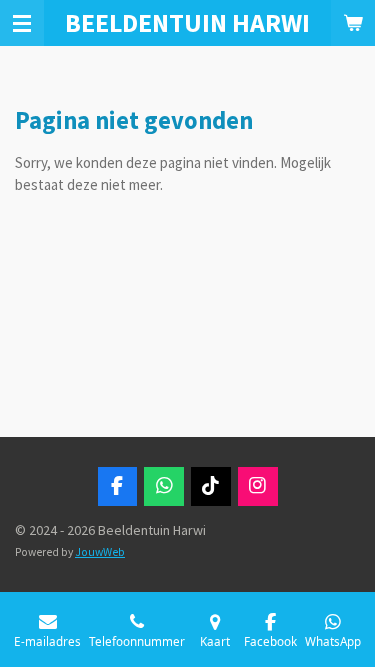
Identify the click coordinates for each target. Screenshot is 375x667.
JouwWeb (100, 552)
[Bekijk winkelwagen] (353, 23)
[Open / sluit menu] (22, 23)
